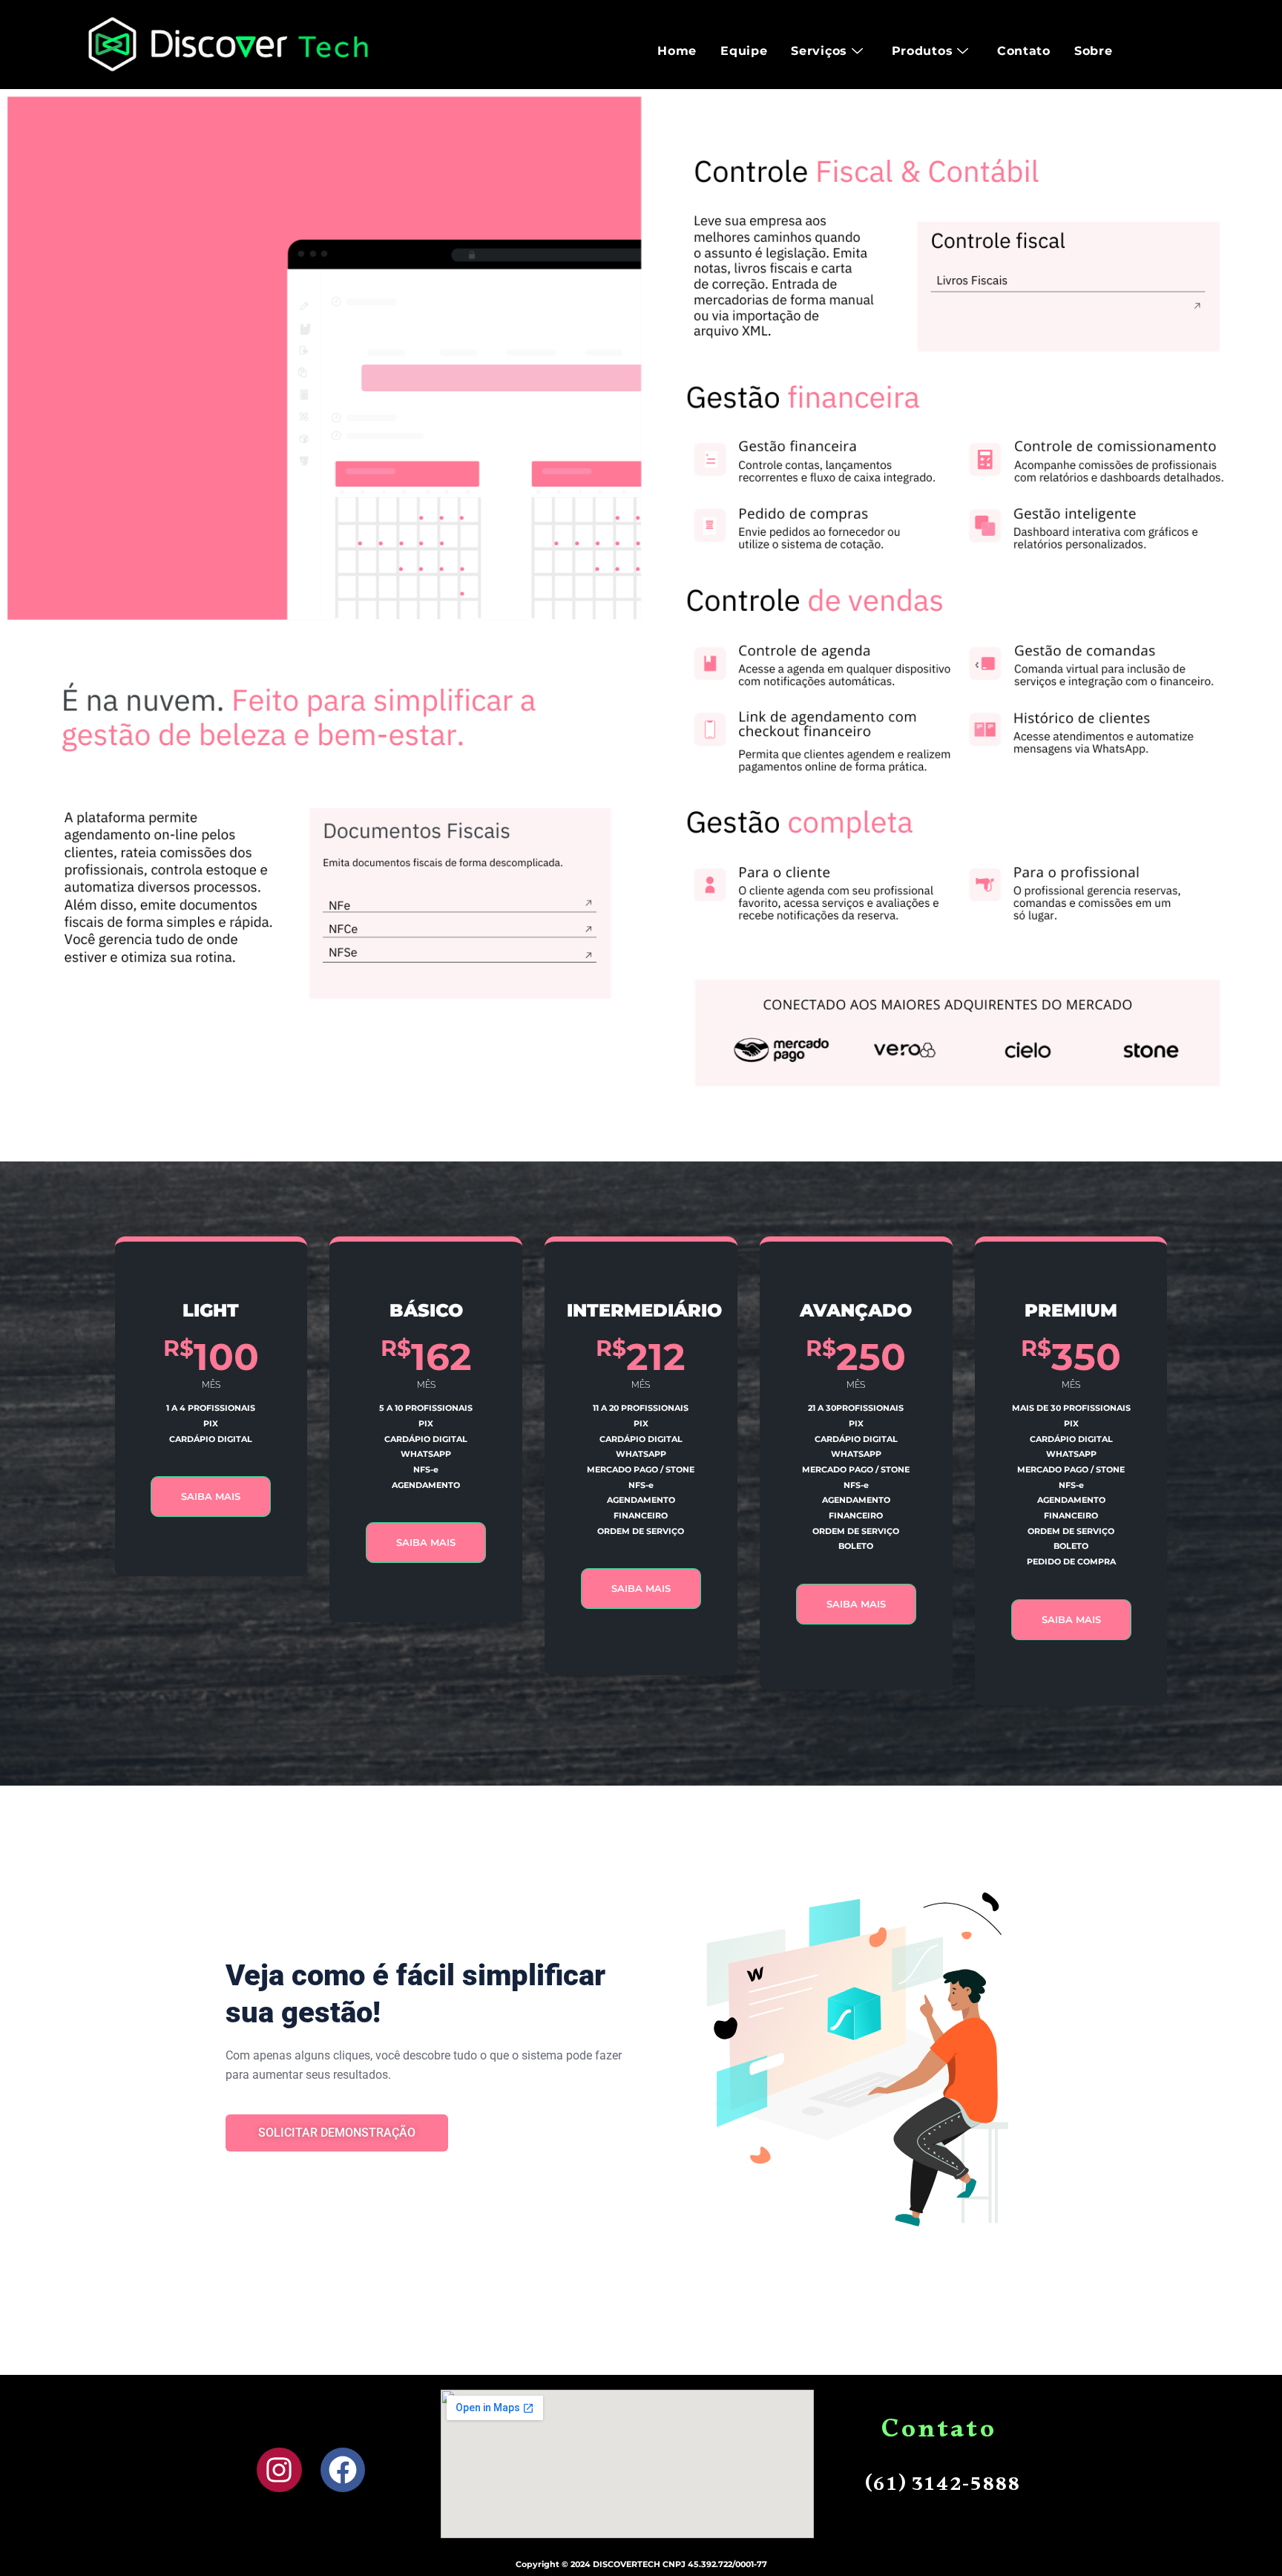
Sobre (1094, 51)
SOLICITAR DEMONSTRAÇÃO (337, 2133)
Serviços (819, 51)
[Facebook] (343, 2470)
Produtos (923, 51)
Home (677, 51)
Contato (1024, 51)
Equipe (744, 51)
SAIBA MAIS (211, 1496)
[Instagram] (279, 2470)
